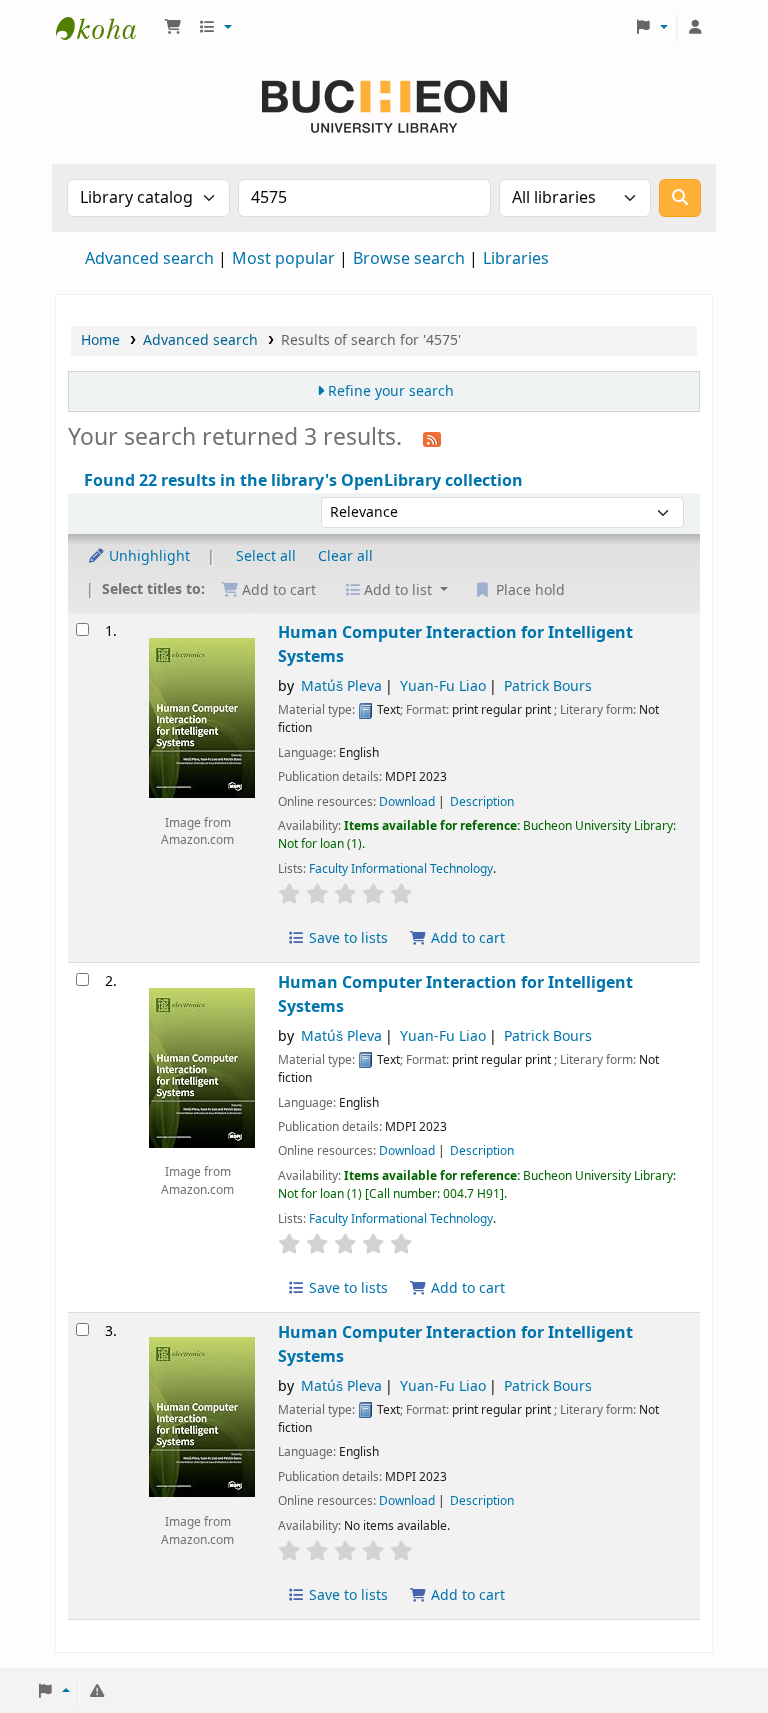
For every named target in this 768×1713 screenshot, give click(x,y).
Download (407, 802)
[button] (173, 28)
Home (100, 340)
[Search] (680, 198)
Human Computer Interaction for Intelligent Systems (455, 644)
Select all (266, 556)
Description (482, 802)
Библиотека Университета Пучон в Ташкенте (106, 28)
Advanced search (149, 259)
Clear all (345, 556)
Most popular (283, 259)
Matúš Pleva (341, 686)
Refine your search (391, 391)
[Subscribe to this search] (432, 439)
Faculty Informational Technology (401, 869)
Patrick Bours (548, 686)
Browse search (409, 259)
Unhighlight (147, 556)
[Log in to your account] (695, 28)
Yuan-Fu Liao (443, 686)
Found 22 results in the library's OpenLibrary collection (303, 481)
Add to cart (466, 938)
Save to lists (346, 938)
